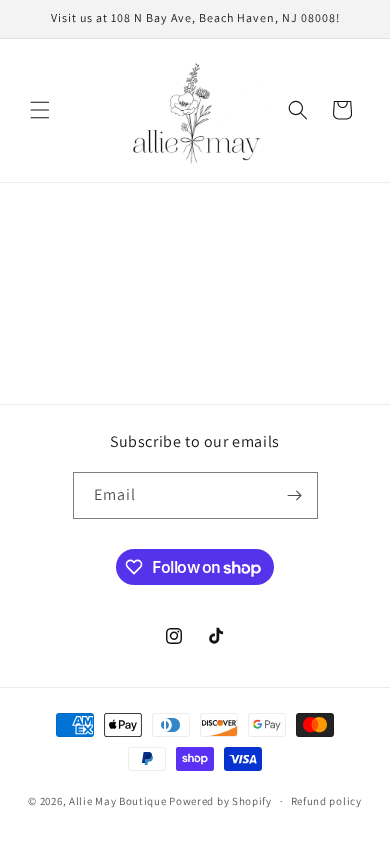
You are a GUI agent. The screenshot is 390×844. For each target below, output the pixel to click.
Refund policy (326, 801)
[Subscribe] (295, 495)
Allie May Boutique (118, 801)
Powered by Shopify (220, 801)
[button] (40, 110)
